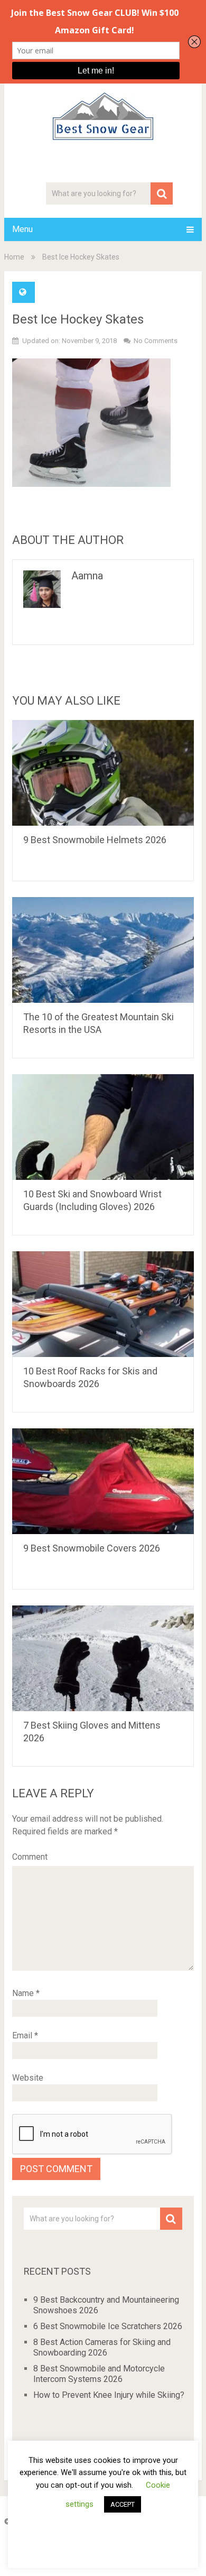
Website (28, 2078)
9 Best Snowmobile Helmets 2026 (95, 840)
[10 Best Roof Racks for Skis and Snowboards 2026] (103, 1304)
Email (25, 2035)
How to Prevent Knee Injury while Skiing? (109, 2395)
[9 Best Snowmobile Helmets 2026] (103, 773)
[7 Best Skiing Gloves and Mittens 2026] (103, 1658)
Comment (30, 1857)
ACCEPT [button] (123, 2504)
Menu (22, 229)
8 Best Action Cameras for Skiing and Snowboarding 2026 (102, 2347)
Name (26, 1993)
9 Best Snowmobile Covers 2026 (92, 1548)
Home (14, 257)
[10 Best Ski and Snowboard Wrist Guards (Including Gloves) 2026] (103, 1127)
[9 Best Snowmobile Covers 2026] (103, 1481)
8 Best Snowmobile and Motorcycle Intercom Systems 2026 (99, 2374)
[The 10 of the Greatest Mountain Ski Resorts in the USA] (103, 950)
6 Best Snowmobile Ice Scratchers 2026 (108, 2326)
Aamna (87, 576)
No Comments (156, 341)
